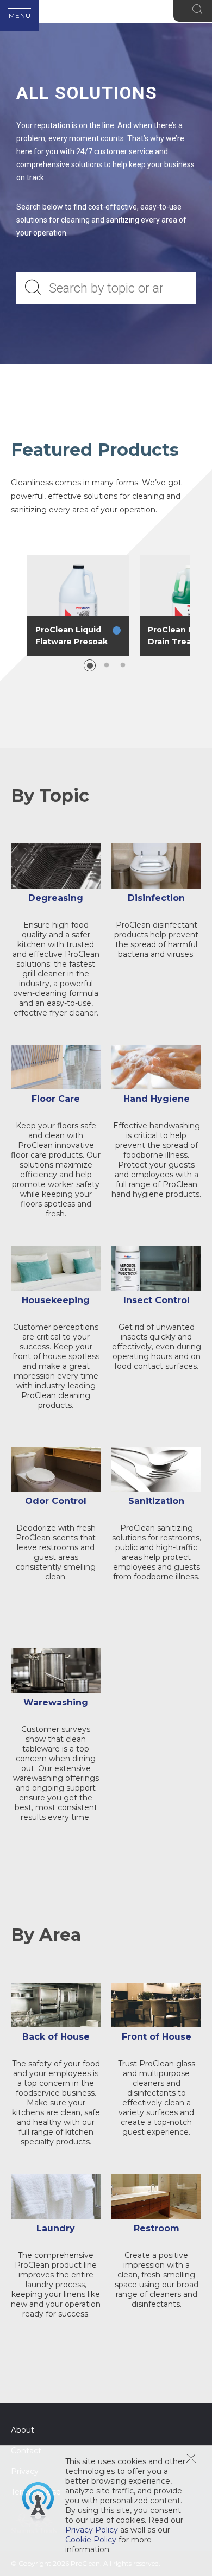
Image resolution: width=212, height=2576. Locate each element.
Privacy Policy (92, 2530)
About (23, 2430)
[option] (78, 605)
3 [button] (123, 665)
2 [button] (107, 665)
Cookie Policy (91, 2540)
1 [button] (90, 665)
